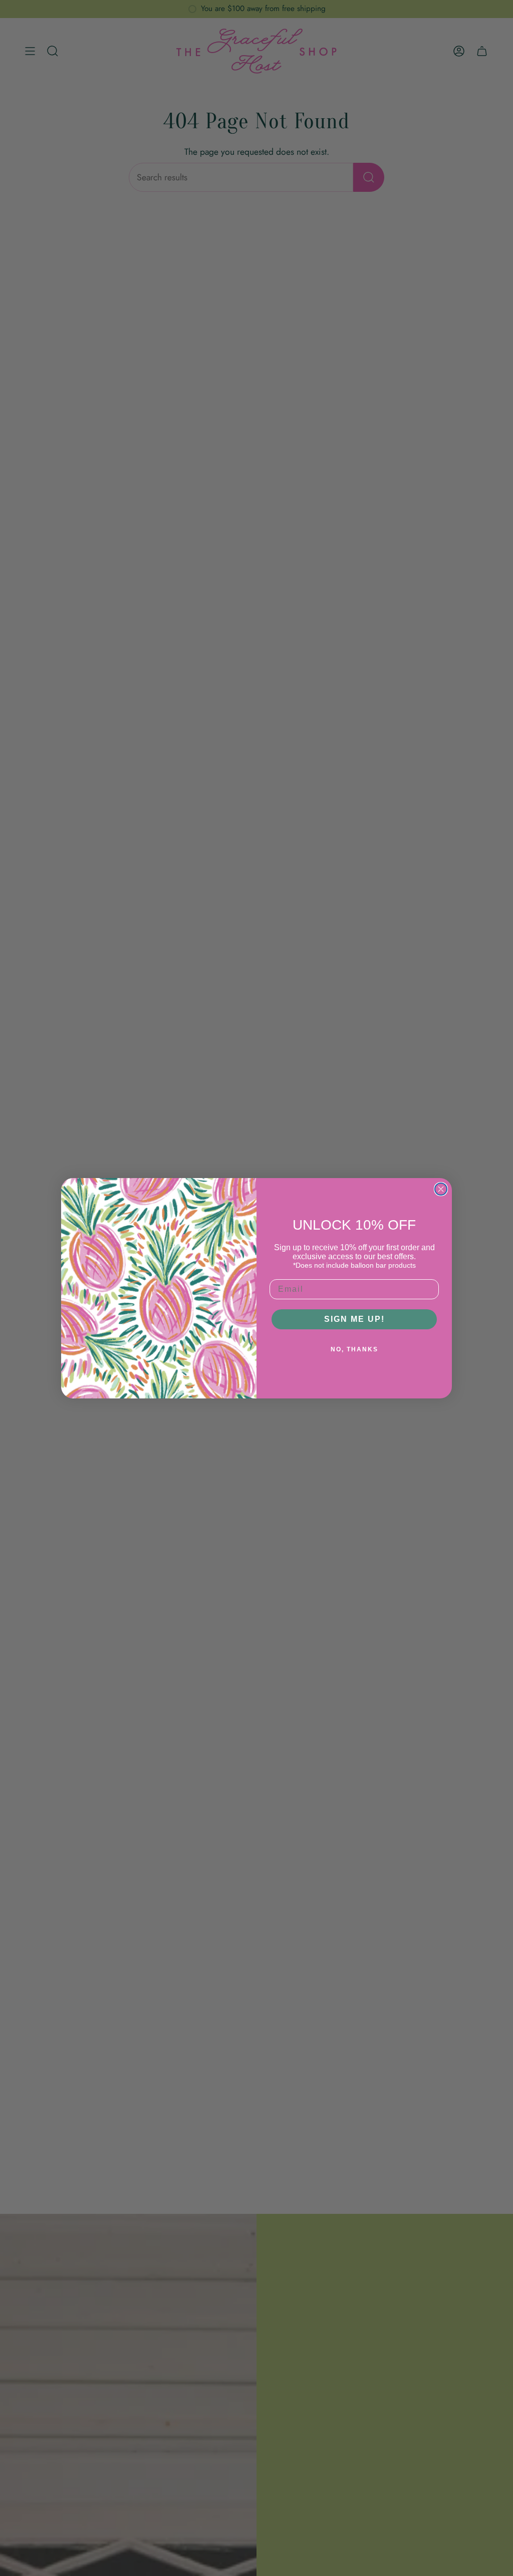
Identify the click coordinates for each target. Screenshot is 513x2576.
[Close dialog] (441, 1189)
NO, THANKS (354, 1349)
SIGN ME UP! (354, 1319)
